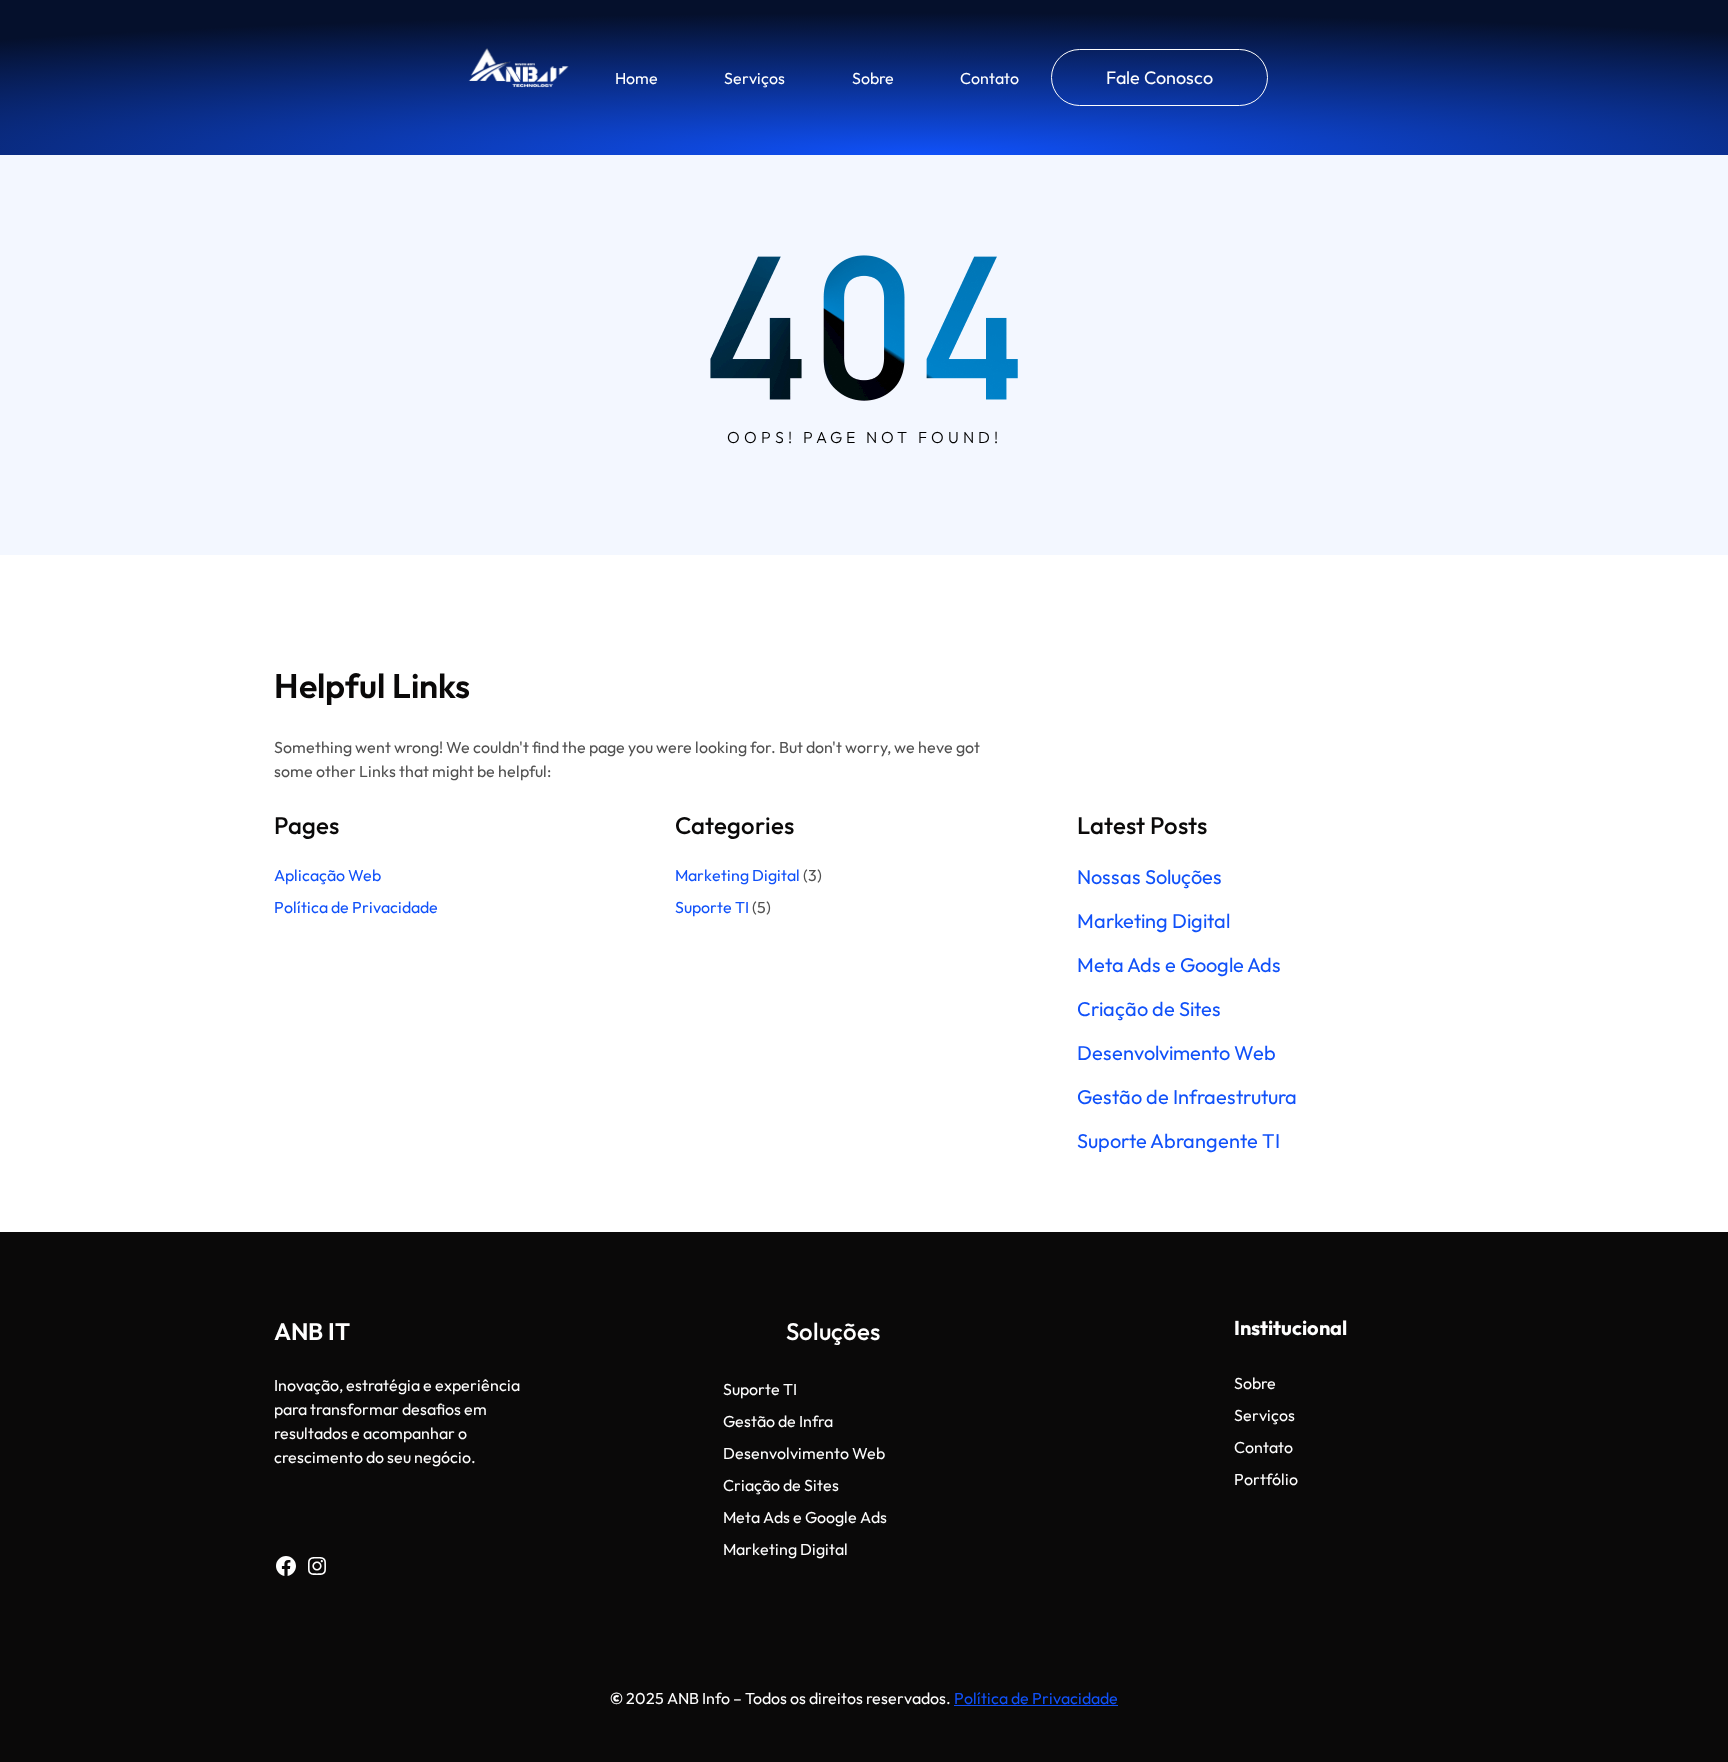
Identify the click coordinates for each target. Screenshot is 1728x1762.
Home (636, 78)
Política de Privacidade (357, 907)
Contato (989, 78)
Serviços (754, 78)
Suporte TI (712, 907)
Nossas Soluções (1149, 877)
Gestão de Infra (778, 1421)
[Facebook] (286, 1566)
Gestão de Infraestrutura (1187, 1097)
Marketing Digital (737, 875)
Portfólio (1266, 1479)
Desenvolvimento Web (1176, 1053)
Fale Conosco (1159, 77)
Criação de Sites (1149, 1009)
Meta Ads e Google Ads (1179, 965)
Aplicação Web (327, 875)
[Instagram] (317, 1566)
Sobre (873, 78)
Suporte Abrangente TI (1178, 1141)
